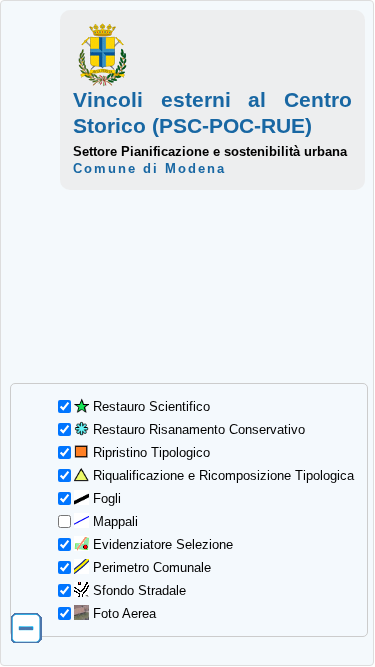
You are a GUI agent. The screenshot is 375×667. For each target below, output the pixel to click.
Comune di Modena (149, 168)
